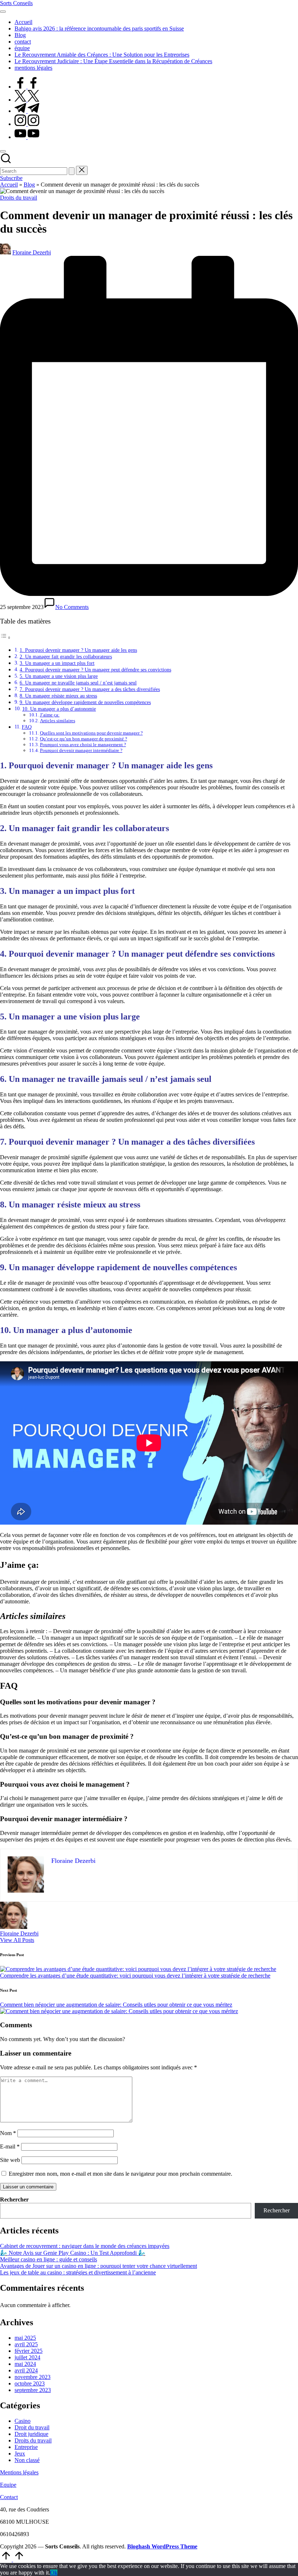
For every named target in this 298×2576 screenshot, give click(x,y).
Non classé (27, 2460)
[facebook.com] (27, 87)
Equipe (8, 2485)
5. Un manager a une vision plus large (59, 676)
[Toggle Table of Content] (5, 637)
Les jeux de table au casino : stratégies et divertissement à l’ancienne (78, 2272)
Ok (54, 2573)
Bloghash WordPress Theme (162, 2546)
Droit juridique (31, 2434)
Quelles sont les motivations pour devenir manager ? (91, 733)
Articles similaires (58, 721)
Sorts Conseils (16, 3)
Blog (29, 185)
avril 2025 (26, 2344)
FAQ (27, 727)
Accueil (9, 185)
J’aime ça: (50, 715)
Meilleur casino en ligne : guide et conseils (49, 2259)
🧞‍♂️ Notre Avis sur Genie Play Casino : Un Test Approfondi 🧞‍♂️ (73, 2253)
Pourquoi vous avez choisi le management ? (83, 745)
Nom (8, 2133)
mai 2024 (25, 2364)
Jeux (20, 2454)
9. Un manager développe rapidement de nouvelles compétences (85, 702)
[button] (72, 171)
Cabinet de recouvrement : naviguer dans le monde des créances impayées (85, 2246)
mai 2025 (25, 2338)
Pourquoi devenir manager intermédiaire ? (81, 750)
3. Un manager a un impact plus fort (57, 663)
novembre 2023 (33, 2377)
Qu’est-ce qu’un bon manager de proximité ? (84, 739)
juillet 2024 (27, 2357)
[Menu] (3, 12)
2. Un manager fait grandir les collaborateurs (66, 657)
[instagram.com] (27, 124)
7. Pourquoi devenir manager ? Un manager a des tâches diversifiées (90, 689)
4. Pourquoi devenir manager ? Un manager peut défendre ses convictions (95, 670)
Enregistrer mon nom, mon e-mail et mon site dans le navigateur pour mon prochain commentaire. (120, 2174)
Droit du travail (32, 2427)
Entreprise (26, 2447)
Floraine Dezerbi (19, 1933)
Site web (10, 2160)
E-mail (10, 2146)
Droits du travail (19, 198)
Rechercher (14, 2199)
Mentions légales (19, 2472)
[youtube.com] (27, 137)
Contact (9, 2497)
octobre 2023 (30, 2383)
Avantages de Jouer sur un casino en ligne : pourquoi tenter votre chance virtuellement (98, 2266)
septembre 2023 (33, 2390)
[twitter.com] (27, 100)
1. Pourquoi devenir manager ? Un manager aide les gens (78, 650)
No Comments (72, 607)
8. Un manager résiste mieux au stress (58, 696)
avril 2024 (26, 2370)
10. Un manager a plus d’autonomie (59, 709)
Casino (23, 2421)
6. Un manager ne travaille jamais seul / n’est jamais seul (78, 683)
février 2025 (29, 2351)
